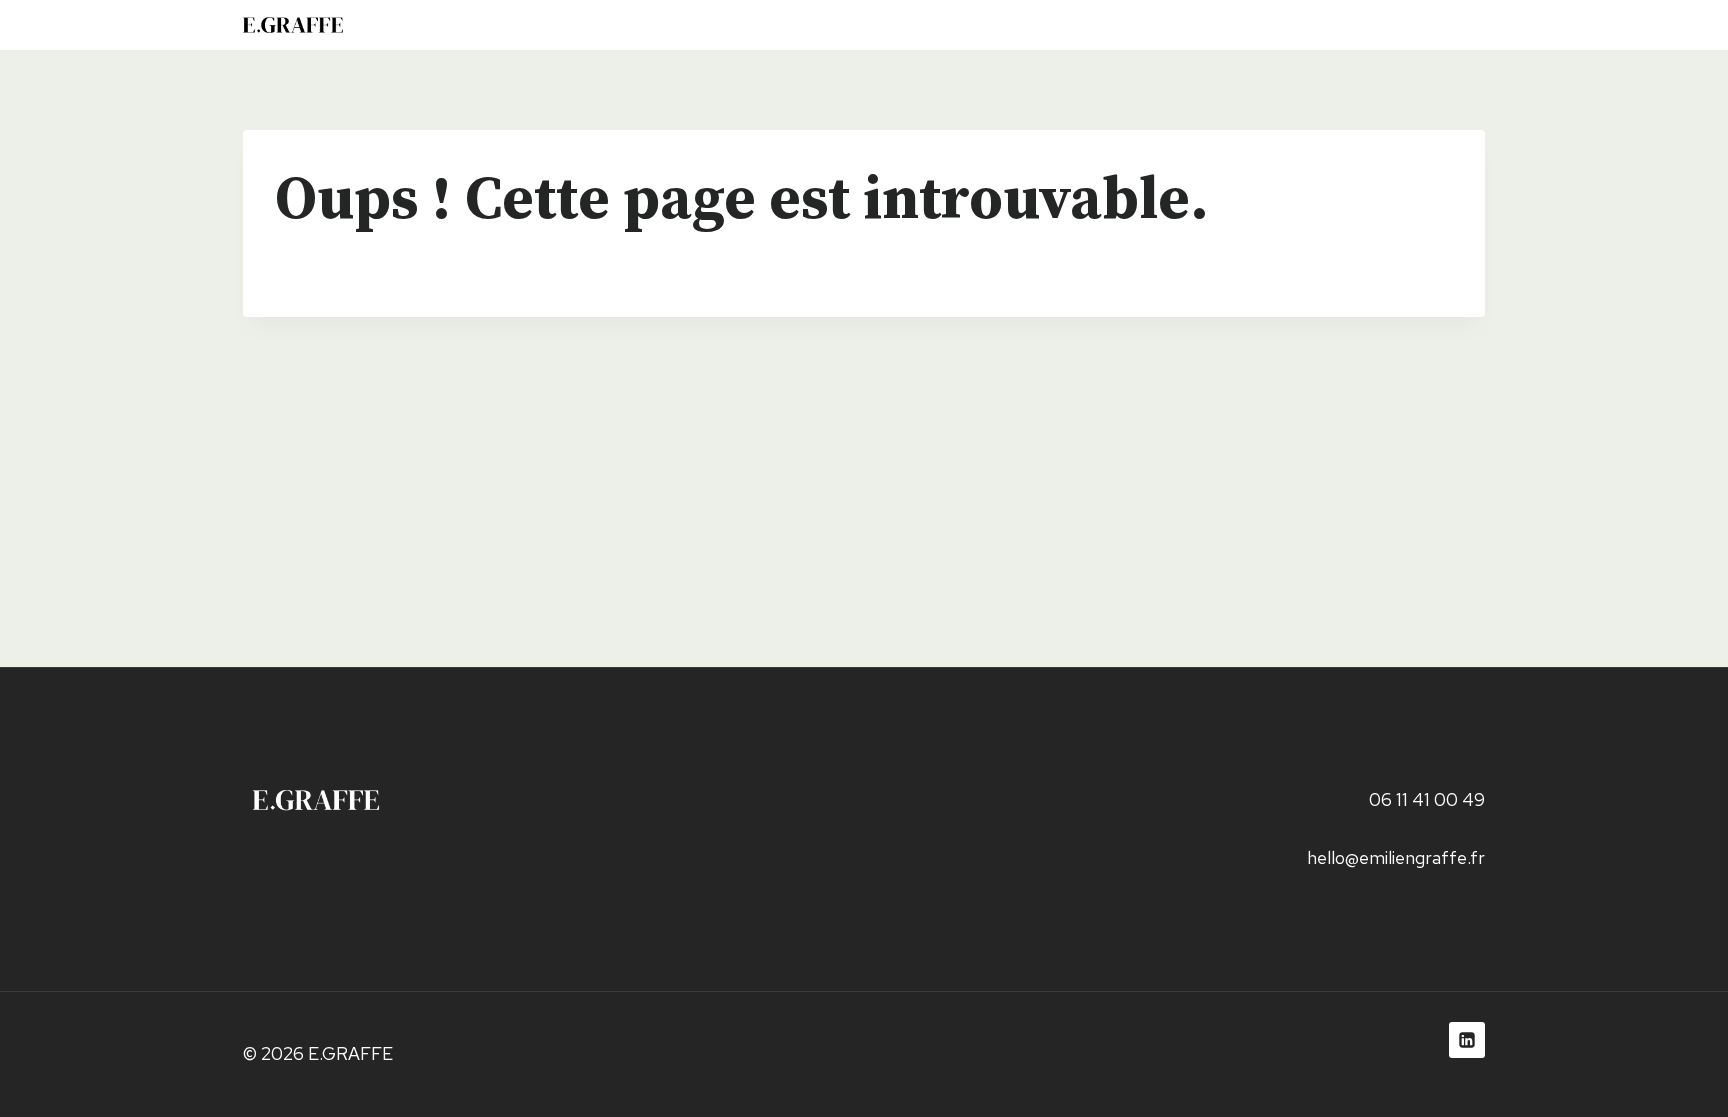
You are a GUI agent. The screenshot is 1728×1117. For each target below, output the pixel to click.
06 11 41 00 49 (1427, 799)
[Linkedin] (1467, 1040)
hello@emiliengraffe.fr (1396, 857)
